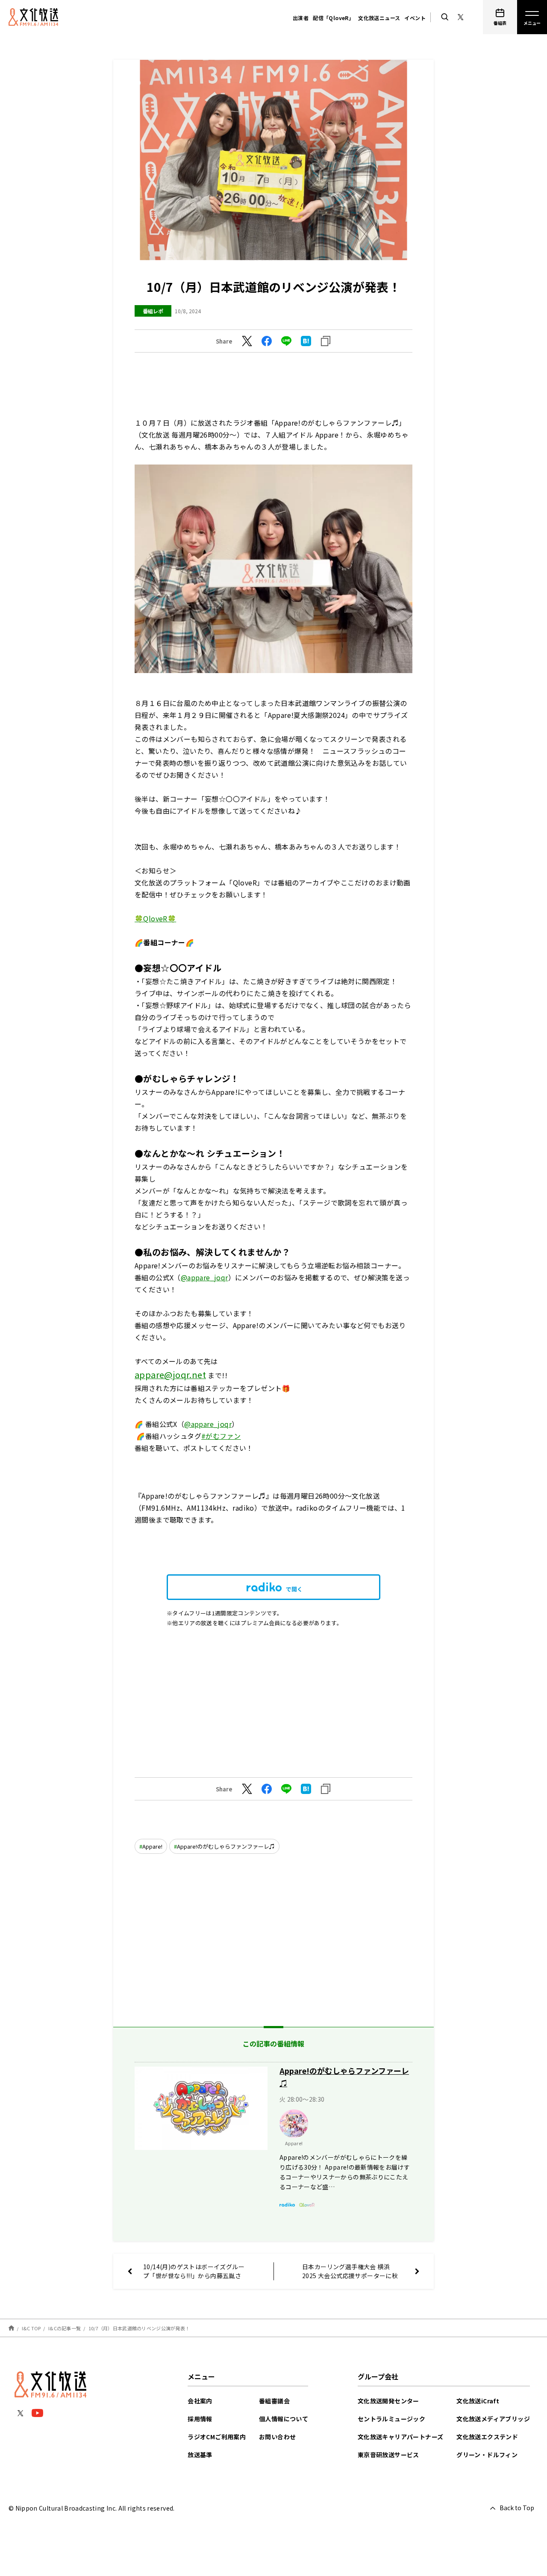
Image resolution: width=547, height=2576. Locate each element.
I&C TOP (31, 2328)
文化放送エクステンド (487, 2437)
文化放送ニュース (379, 18)
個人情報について (284, 2419)
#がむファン (221, 1436)
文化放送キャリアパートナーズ (401, 2437)
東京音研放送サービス (388, 2455)
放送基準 (200, 2455)
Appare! (152, 1846)
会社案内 (200, 2401)
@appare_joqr (204, 1277)
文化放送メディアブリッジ (493, 2419)
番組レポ (153, 311)
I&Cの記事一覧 (65, 2328)
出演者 (301, 18)
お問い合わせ (277, 2437)
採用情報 (200, 2419)
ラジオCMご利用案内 (217, 2437)
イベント (415, 18)
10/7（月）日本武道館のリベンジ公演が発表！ (139, 2328)
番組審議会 (274, 2401)
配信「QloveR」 (333, 18)
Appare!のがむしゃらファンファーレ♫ (226, 1846)
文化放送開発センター (388, 2401)
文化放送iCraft (478, 2401)
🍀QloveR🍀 (155, 918)
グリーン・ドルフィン (487, 2455)
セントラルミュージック (391, 2419)
